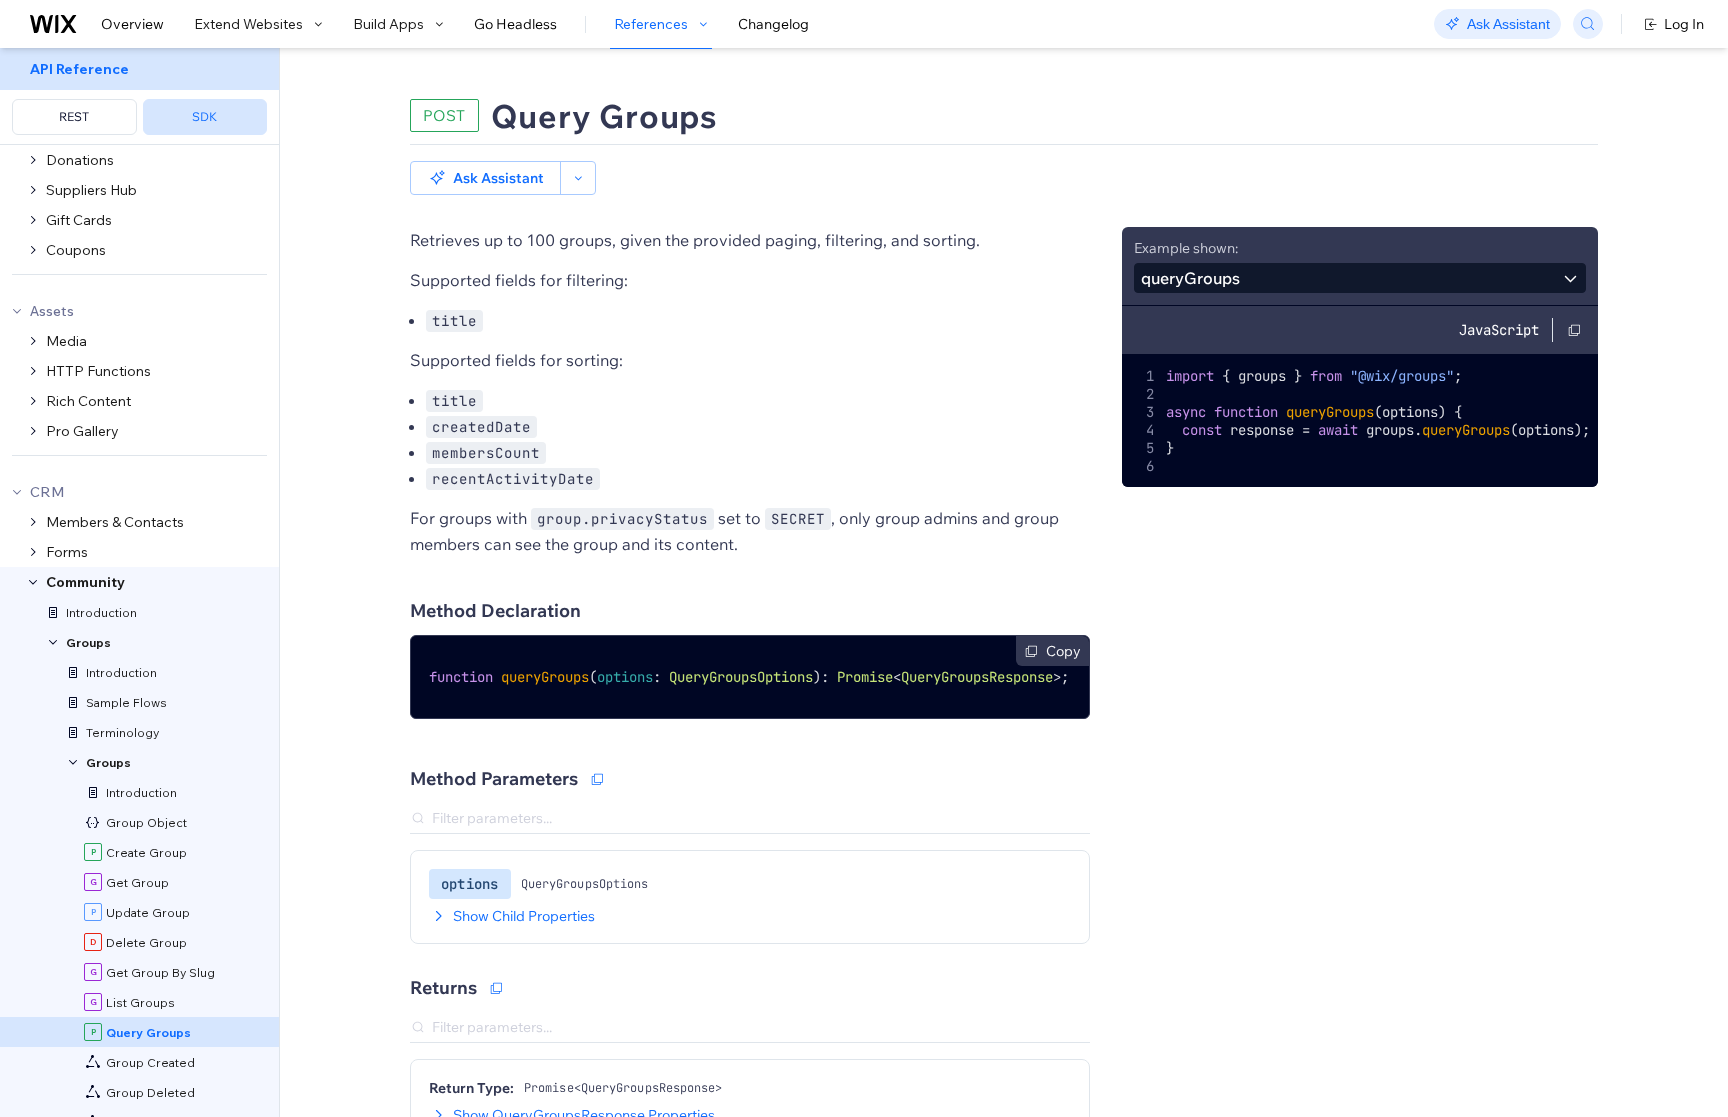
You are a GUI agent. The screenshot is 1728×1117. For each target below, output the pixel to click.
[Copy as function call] (597, 779)
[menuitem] (139, 96)
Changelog (773, 24)
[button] (485, 178)
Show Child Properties (524, 916)
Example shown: (1186, 248)
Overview (132, 24)
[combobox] (1360, 278)
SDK (204, 116)
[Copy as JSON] (496, 988)
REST (74, 116)
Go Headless (515, 24)
